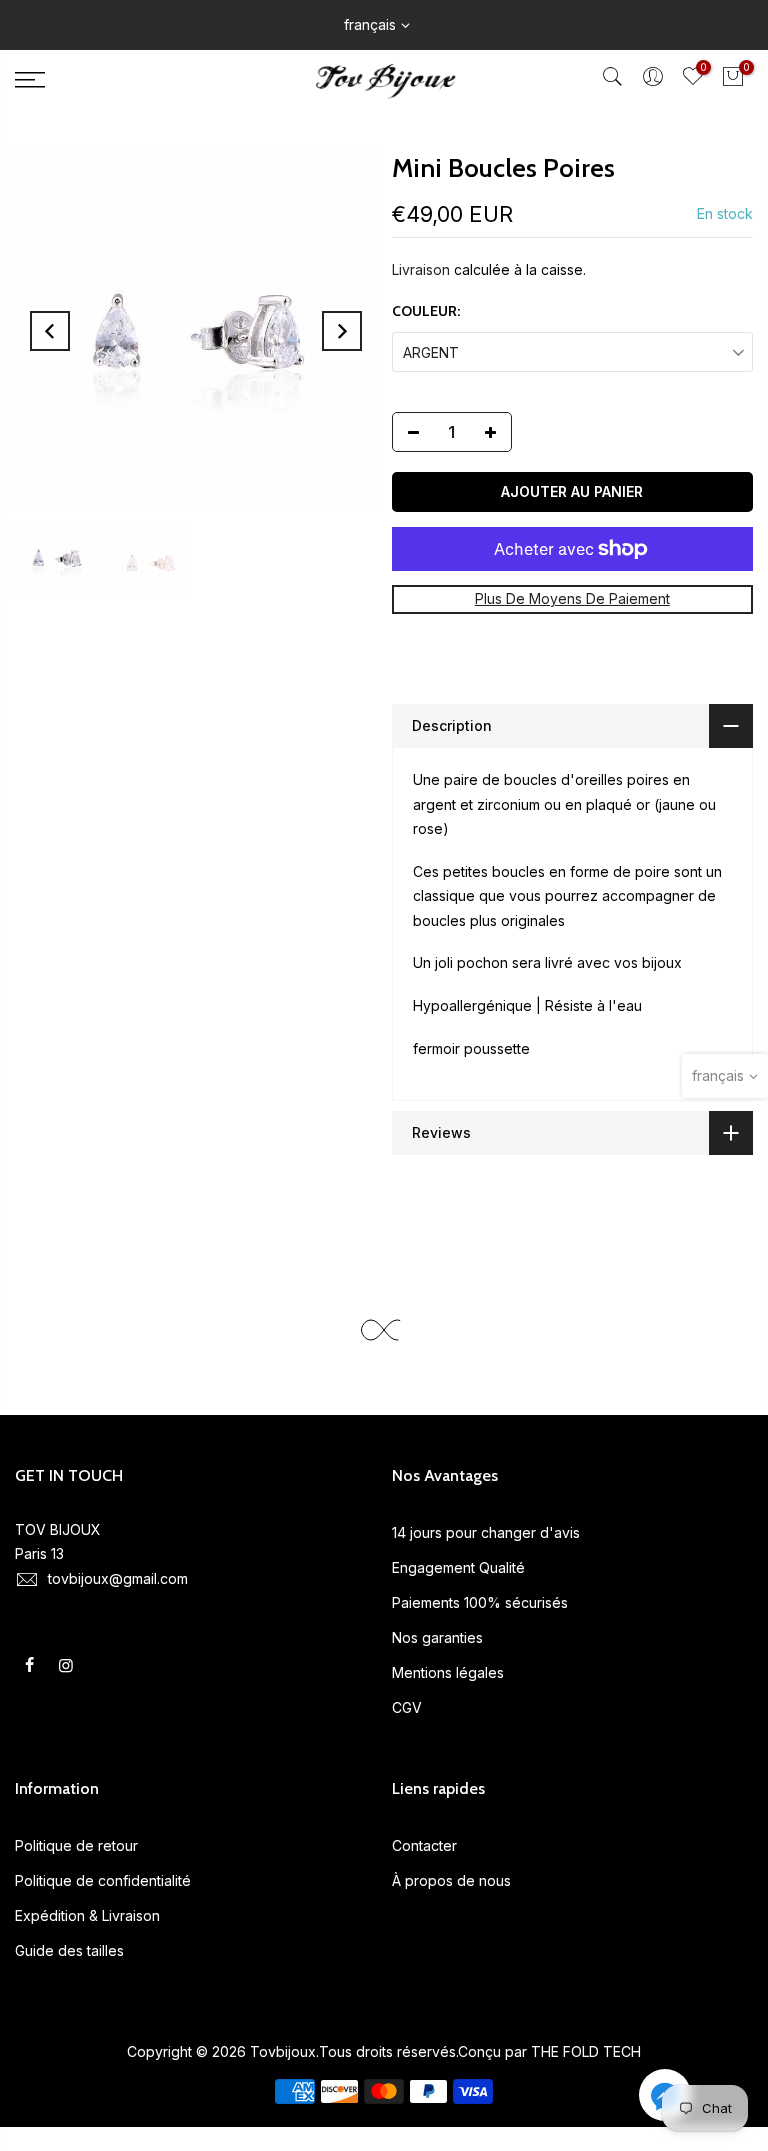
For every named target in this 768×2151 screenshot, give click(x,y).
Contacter (424, 1845)
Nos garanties (437, 1637)
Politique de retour (76, 1845)
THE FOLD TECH (586, 2051)
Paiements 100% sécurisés (480, 1602)
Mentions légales (448, 1672)
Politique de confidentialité (103, 1880)
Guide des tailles (69, 1950)
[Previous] (50, 331)
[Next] (342, 331)
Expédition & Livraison (87, 1915)
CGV (407, 1707)
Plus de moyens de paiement (572, 598)
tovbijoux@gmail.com (118, 1578)
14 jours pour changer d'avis (486, 1532)
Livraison (421, 269)
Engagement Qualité (458, 1567)
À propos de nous (451, 1880)
